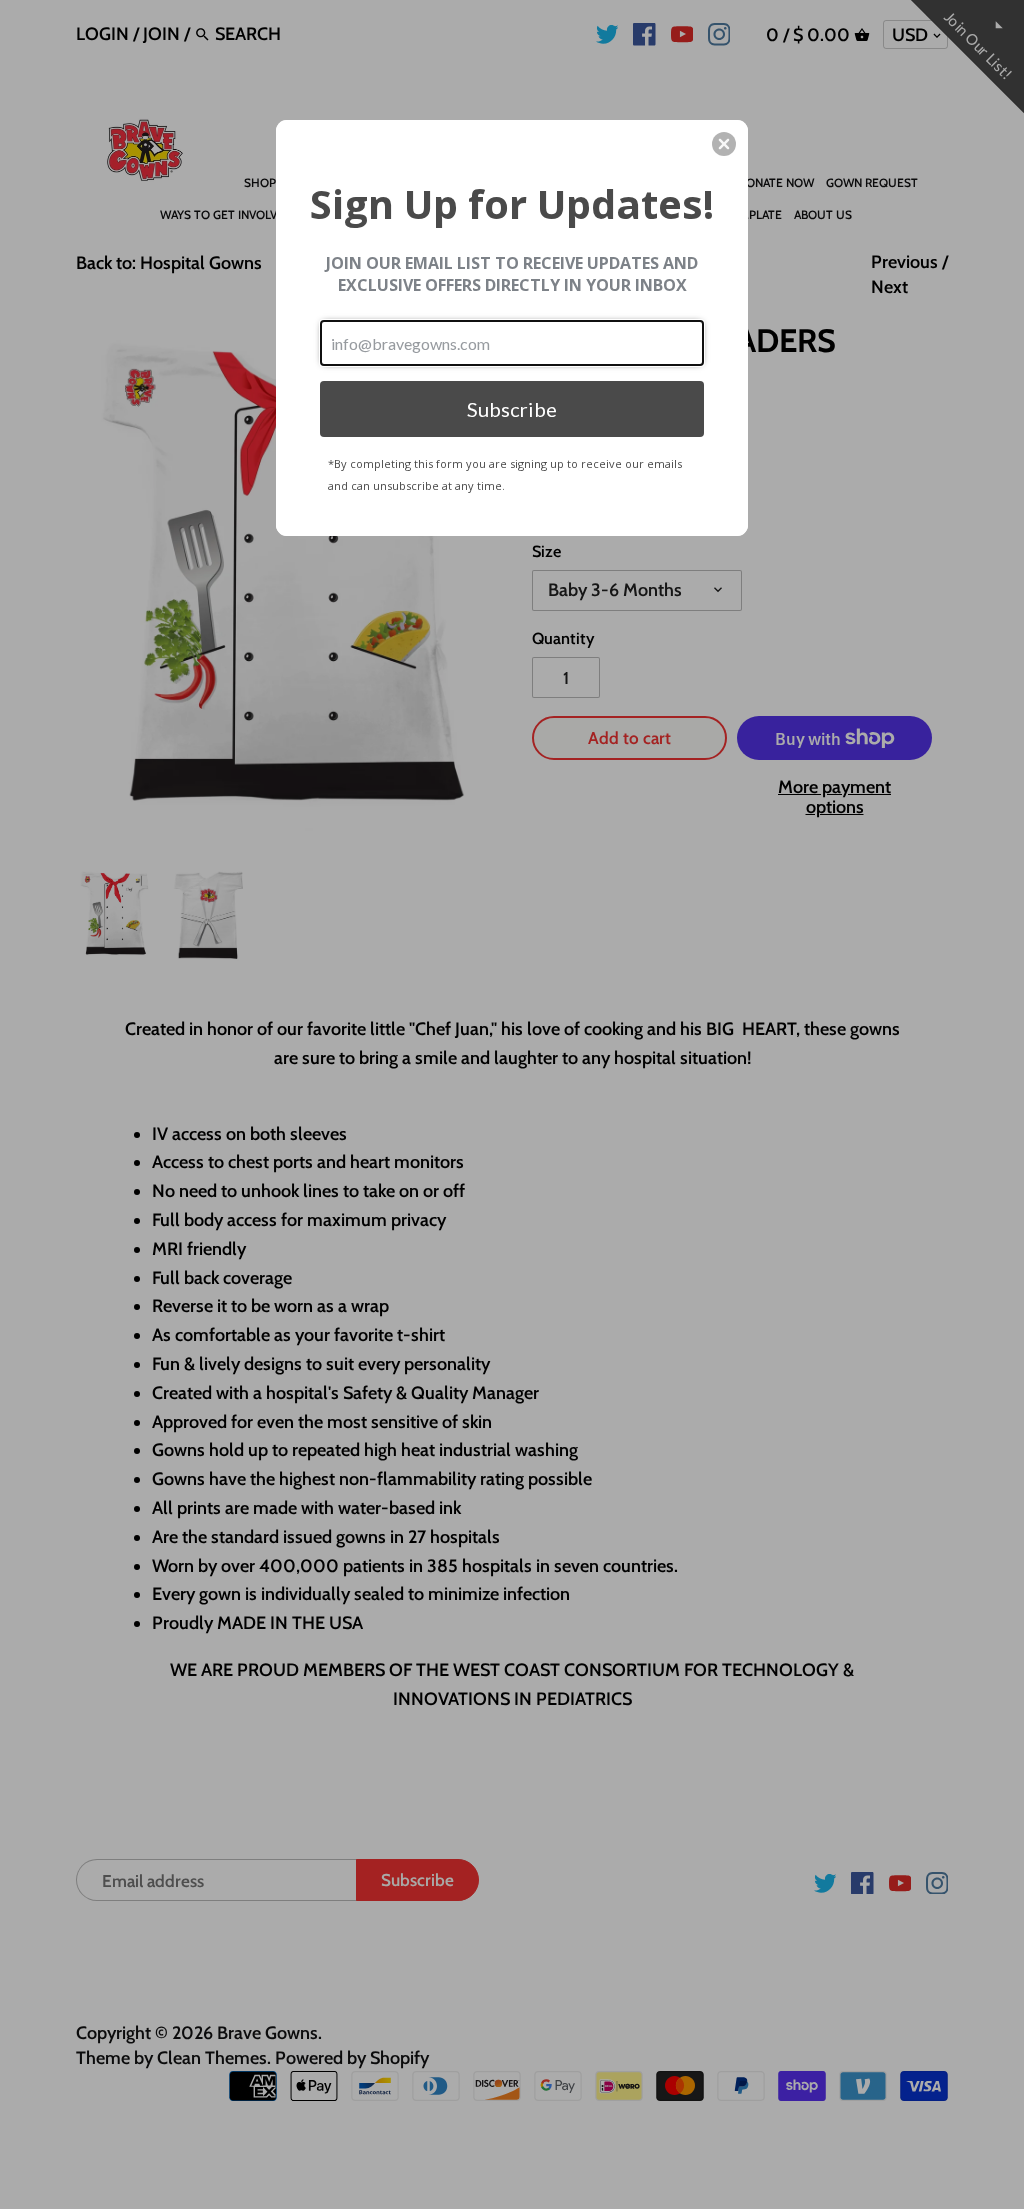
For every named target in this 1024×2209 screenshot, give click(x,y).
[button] (724, 144)
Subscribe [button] (512, 409)
